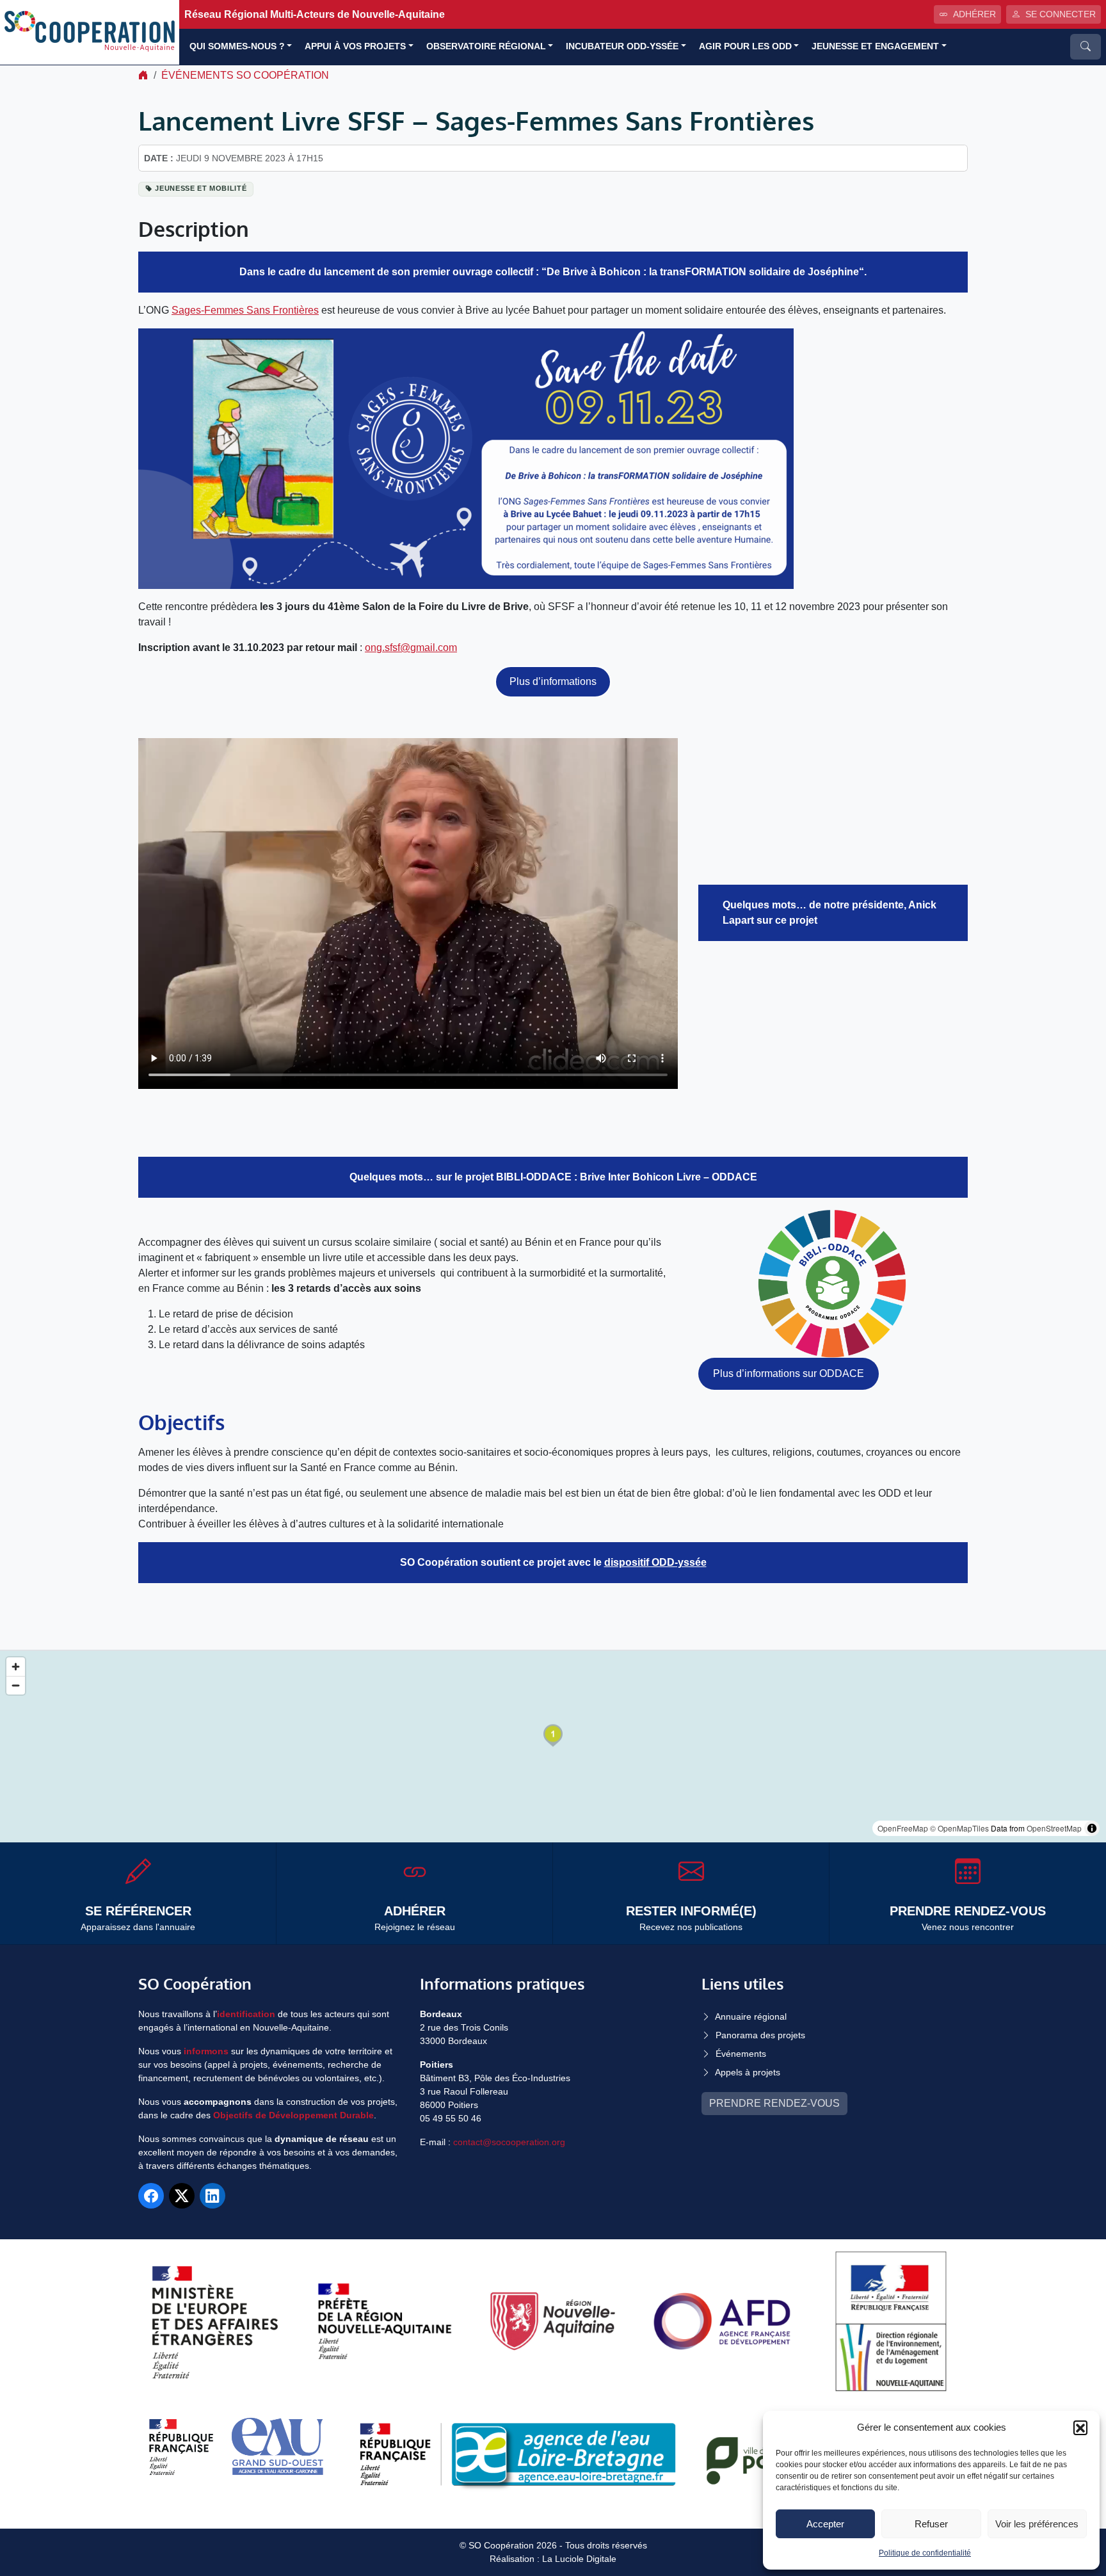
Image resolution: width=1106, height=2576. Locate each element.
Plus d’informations (553, 681)
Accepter (825, 2524)
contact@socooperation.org (509, 2142)
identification (246, 2014)
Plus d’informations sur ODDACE (789, 1373)
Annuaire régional (751, 2017)
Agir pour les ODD (745, 46)
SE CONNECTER (1061, 14)
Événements (741, 2054)
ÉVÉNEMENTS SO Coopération (245, 75)
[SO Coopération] (90, 32)
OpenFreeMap (903, 1828)
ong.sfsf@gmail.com (411, 648)
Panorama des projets (760, 2035)
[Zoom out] (16, 1685)
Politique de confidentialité (925, 2553)
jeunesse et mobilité (201, 188)
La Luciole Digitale (579, 2559)
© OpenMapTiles (959, 1828)
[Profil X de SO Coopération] (182, 2196)
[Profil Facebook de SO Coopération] (151, 2196)
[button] (1080, 2427)
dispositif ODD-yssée (655, 1562)
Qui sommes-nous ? (237, 46)
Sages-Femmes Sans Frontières (245, 310)
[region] (553, 1747)
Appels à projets (748, 2072)
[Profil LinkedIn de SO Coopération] (212, 2196)
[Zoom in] (16, 1667)
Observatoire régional (486, 46)
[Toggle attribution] (1092, 1828)
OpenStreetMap (1054, 1828)
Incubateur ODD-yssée (622, 46)
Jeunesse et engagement (875, 46)
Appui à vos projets (355, 46)
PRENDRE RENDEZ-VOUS (774, 2103)
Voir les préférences (1037, 2524)
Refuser (931, 2524)
